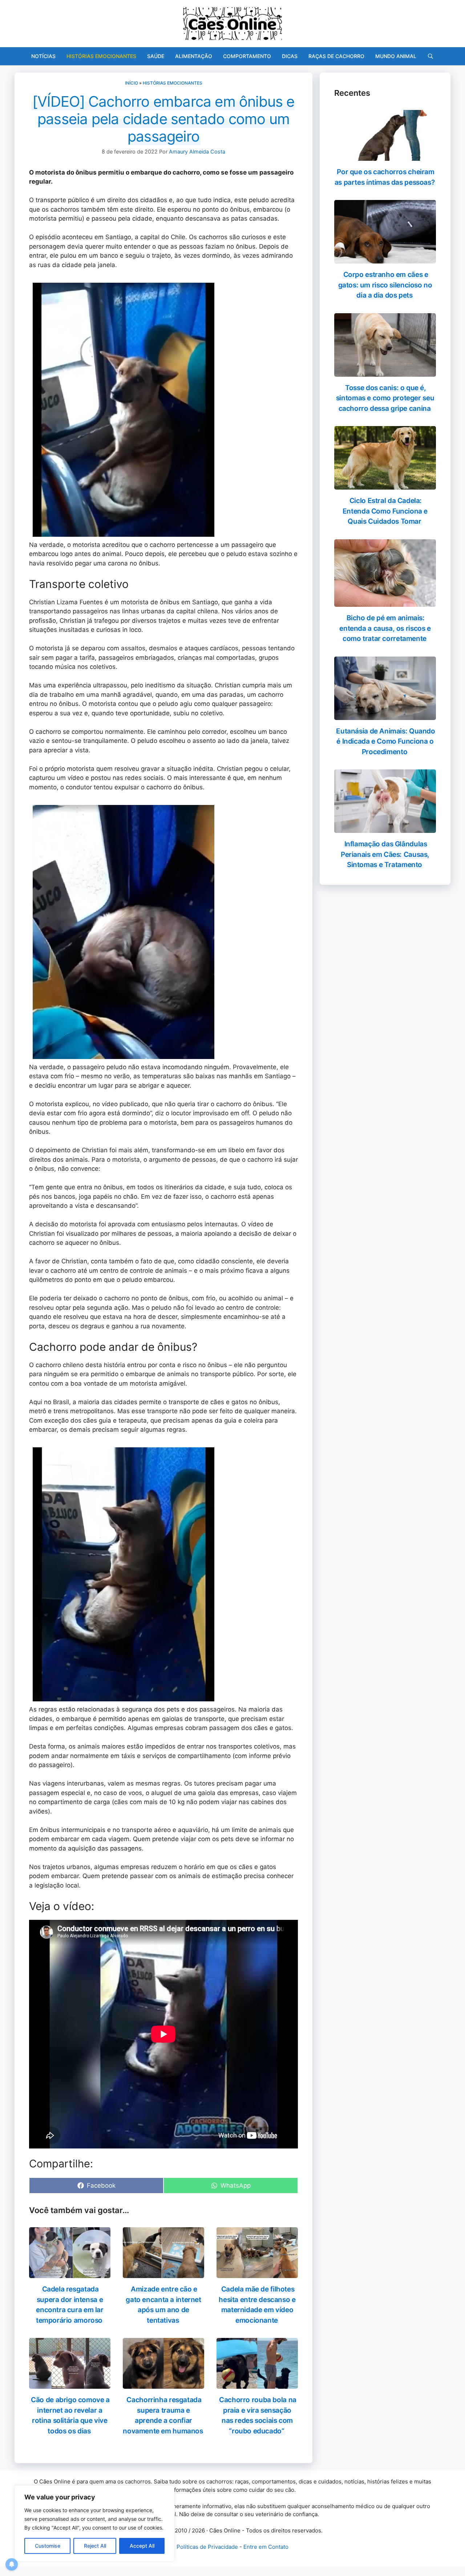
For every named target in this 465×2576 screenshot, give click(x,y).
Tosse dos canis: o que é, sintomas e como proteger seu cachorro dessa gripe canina (385, 398)
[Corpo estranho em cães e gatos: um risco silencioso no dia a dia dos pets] (385, 259)
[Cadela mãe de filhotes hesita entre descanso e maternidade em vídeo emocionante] (257, 2273)
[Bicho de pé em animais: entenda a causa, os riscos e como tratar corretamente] (385, 602)
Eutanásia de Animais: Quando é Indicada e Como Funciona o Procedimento (385, 741)
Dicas (290, 56)
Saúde (156, 56)
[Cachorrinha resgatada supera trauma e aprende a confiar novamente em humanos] (163, 2384)
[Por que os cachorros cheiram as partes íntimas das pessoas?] (385, 156)
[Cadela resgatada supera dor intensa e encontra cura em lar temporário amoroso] (70, 2273)
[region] (94, 2523)
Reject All (95, 2546)
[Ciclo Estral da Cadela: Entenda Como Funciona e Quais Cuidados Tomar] (385, 485)
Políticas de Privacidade (207, 2547)
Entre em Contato (266, 2547)
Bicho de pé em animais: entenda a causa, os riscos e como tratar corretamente (385, 628)
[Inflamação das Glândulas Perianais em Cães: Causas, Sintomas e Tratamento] (385, 828)
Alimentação (194, 56)
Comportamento (247, 56)
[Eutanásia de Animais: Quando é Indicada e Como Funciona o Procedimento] (385, 715)
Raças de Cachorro (336, 56)
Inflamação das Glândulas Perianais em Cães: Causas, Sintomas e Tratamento (385, 854)
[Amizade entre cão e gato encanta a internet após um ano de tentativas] (163, 2273)
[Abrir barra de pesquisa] (430, 56)
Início (132, 83)
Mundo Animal (396, 56)
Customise (48, 2546)
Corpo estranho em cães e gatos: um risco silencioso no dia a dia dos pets (385, 285)
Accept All (142, 2546)
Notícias (43, 56)
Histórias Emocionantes (101, 56)
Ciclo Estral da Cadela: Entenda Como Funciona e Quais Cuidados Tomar (385, 511)
